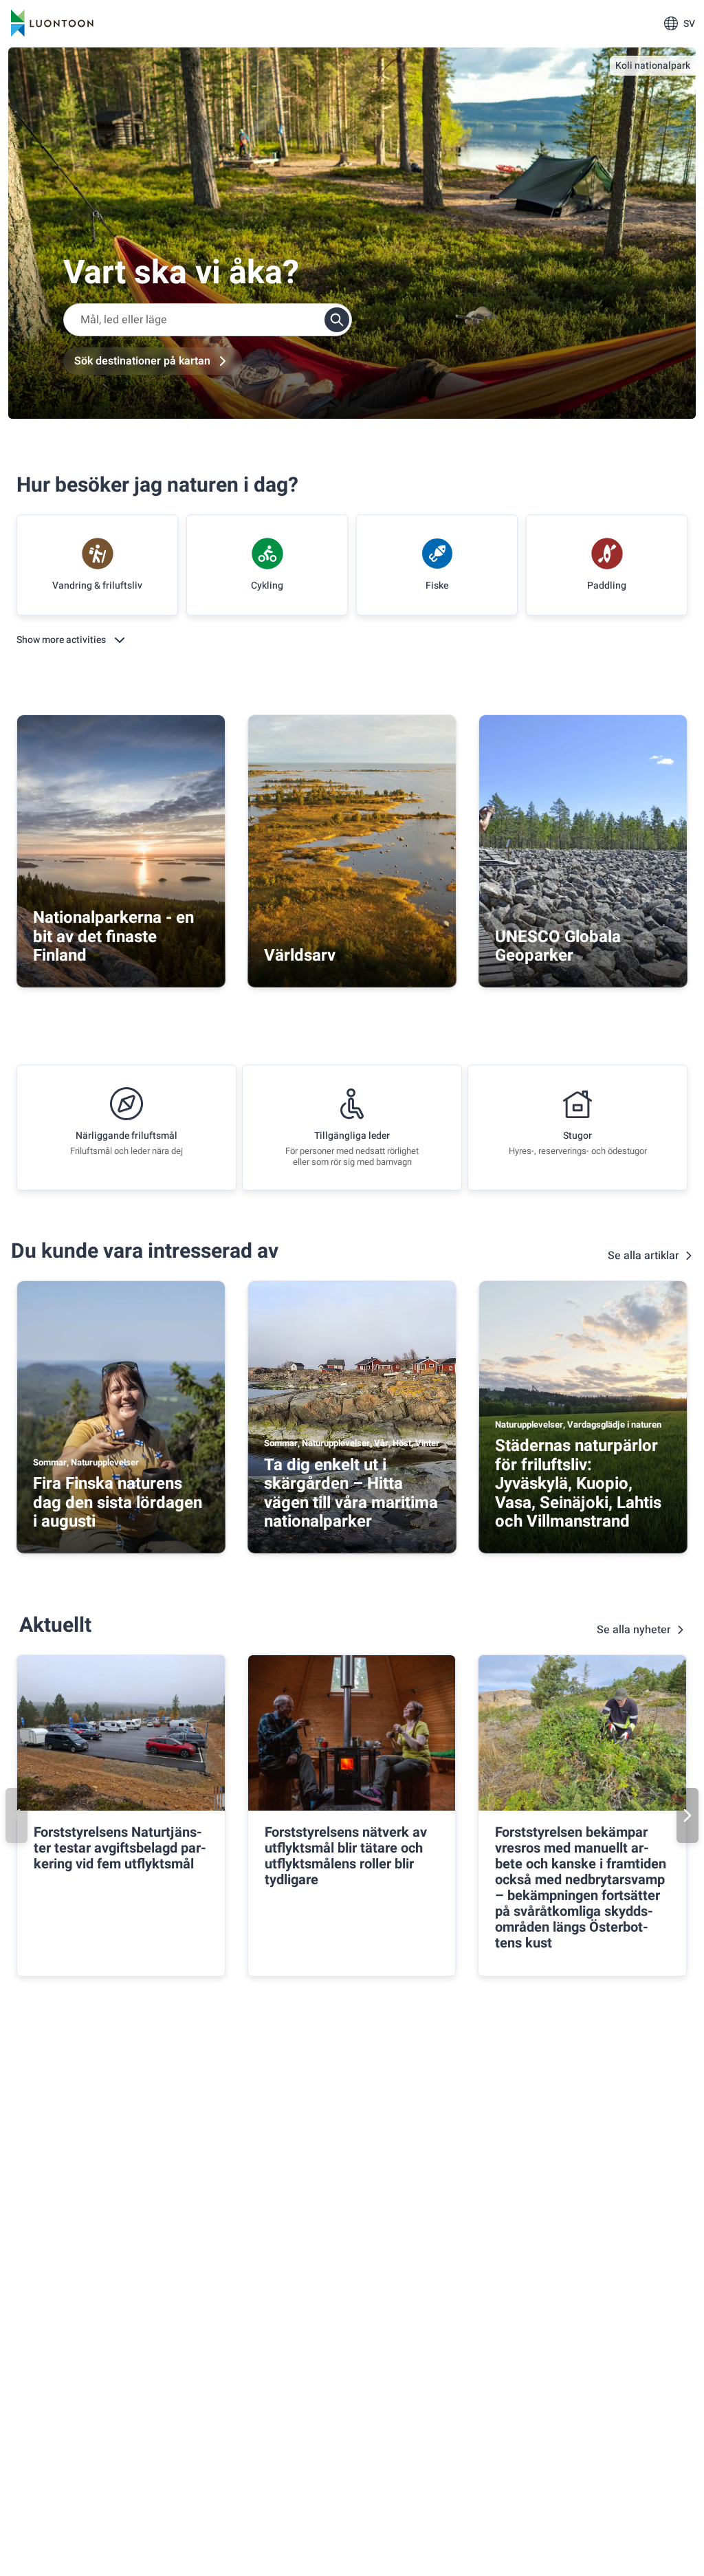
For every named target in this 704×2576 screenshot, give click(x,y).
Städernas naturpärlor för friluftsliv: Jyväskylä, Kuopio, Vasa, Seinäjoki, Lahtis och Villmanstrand (578, 1484)
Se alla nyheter (634, 1630)
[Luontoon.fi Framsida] (52, 23)
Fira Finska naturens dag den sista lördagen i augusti (118, 1503)
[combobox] (208, 320)
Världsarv (300, 956)
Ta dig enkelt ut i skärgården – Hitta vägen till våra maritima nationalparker (351, 1494)
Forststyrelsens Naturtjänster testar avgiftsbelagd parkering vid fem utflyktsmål (120, 1848)
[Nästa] (687, 1815)
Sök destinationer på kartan (142, 361)
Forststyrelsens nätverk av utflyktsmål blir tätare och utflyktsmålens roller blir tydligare (346, 1856)
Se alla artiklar (643, 1256)
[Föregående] (16, 1815)
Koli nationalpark (653, 66)
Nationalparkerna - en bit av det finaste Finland (113, 937)
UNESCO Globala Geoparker (558, 947)
